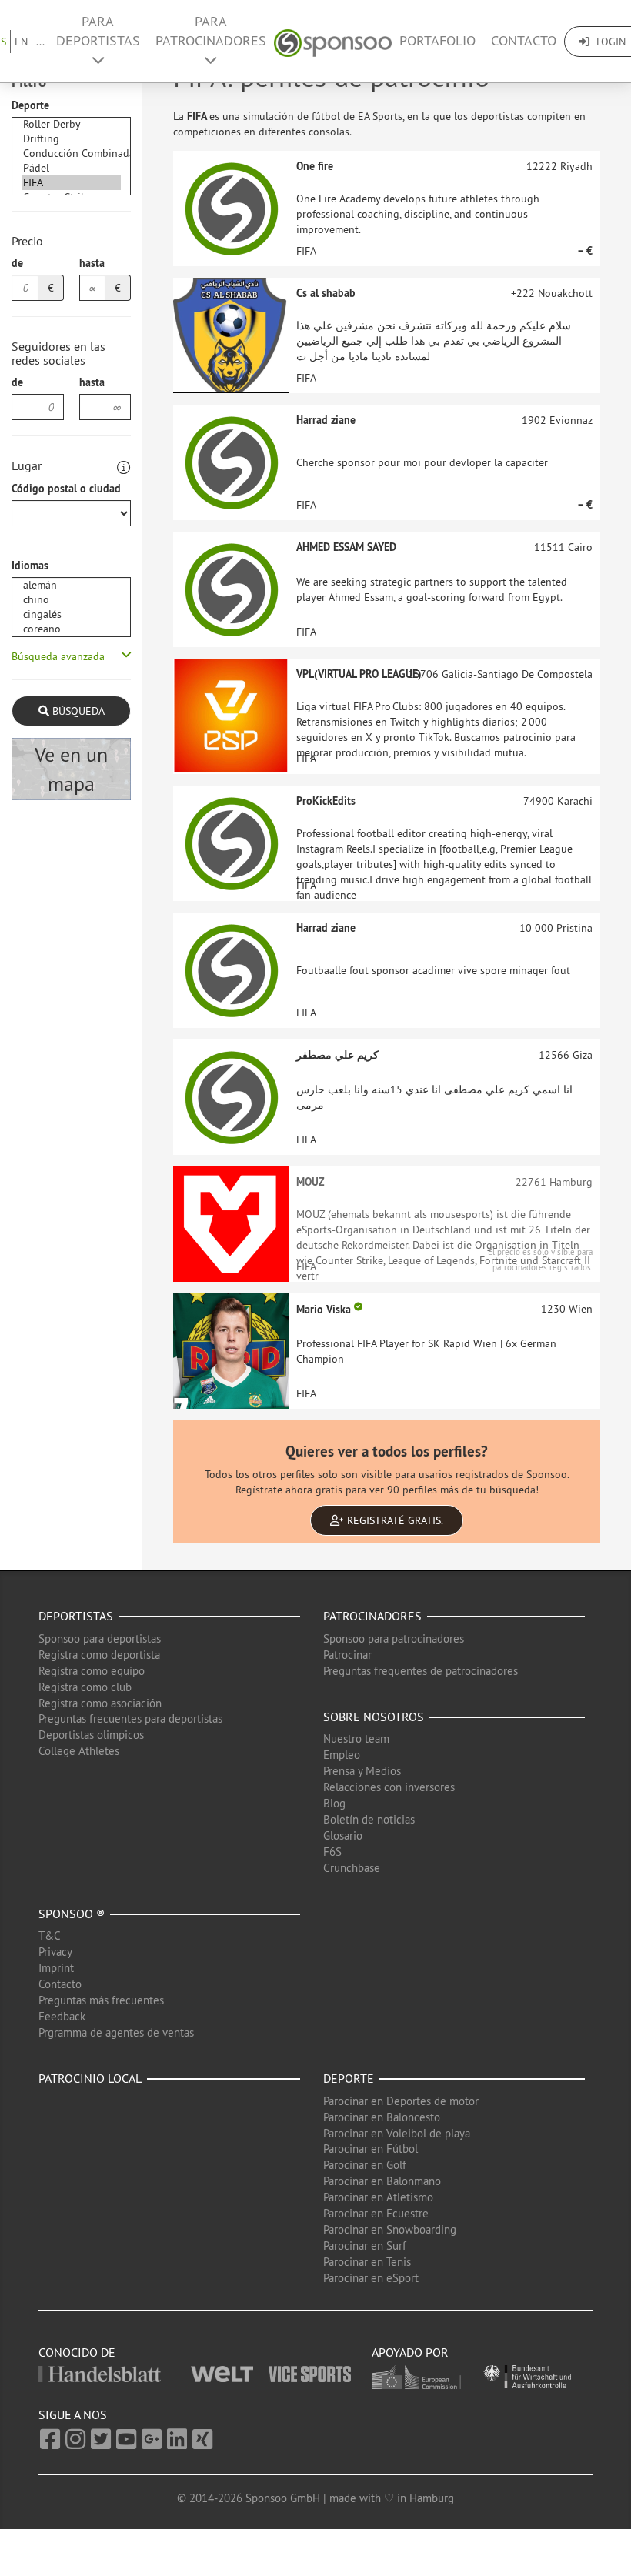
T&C (50, 1935)
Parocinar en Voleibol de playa (397, 2133)
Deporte (30, 105)
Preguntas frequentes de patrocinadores (421, 1671)
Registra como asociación (100, 1703)
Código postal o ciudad (66, 489)
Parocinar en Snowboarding (390, 2229)
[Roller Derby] (71, 124)
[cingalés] (71, 614)
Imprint (56, 1968)
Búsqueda (77, 711)
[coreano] (71, 629)
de (17, 263)
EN (21, 42)
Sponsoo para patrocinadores (394, 1638)
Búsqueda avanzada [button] (58, 656)
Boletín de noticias (369, 1819)
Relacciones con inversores (389, 1787)
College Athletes (79, 1751)
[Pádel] (71, 168)
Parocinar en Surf (365, 2246)
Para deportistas (98, 31)
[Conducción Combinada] (71, 153)
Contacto (524, 41)
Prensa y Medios (362, 1771)
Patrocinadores (372, 1616)
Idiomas (30, 566)
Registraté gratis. (394, 1520)
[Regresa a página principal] (333, 41)
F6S (332, 1852)
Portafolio (437, 41)
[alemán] (71, 585)
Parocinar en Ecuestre (376, 2213)
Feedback (62, 2016)
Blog (334, 1803)
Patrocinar (347, 1655)
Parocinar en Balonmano (382, 2181)
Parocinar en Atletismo (378, 2197)
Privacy (55, 1952)
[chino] (71, 600)
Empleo (342, 1755)
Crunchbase (352, 1868)
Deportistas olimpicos (91, 1735)
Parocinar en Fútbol (371, 2149)
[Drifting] (71, 139)
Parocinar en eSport (371, 2278)
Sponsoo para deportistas (100, 1638)
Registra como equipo (92, 1671)
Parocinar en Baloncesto (382, 2117)
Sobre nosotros (374, 1717)
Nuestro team (356, 1738)
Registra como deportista (99, 1655)
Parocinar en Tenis (367, 2262)
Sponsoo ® (72, 1914)
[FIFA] (71, 183)
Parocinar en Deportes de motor (401, 2101)
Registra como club (85, 1687)
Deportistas (76, 1616)
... (40, 42)
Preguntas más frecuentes (101, 2000)
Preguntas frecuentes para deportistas (130, 1718)
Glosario (343, 1835)
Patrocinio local (90, 2078)
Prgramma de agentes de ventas (116, 2032)
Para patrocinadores (211, 31)
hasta (92, 263)
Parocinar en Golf (365, 2165)
